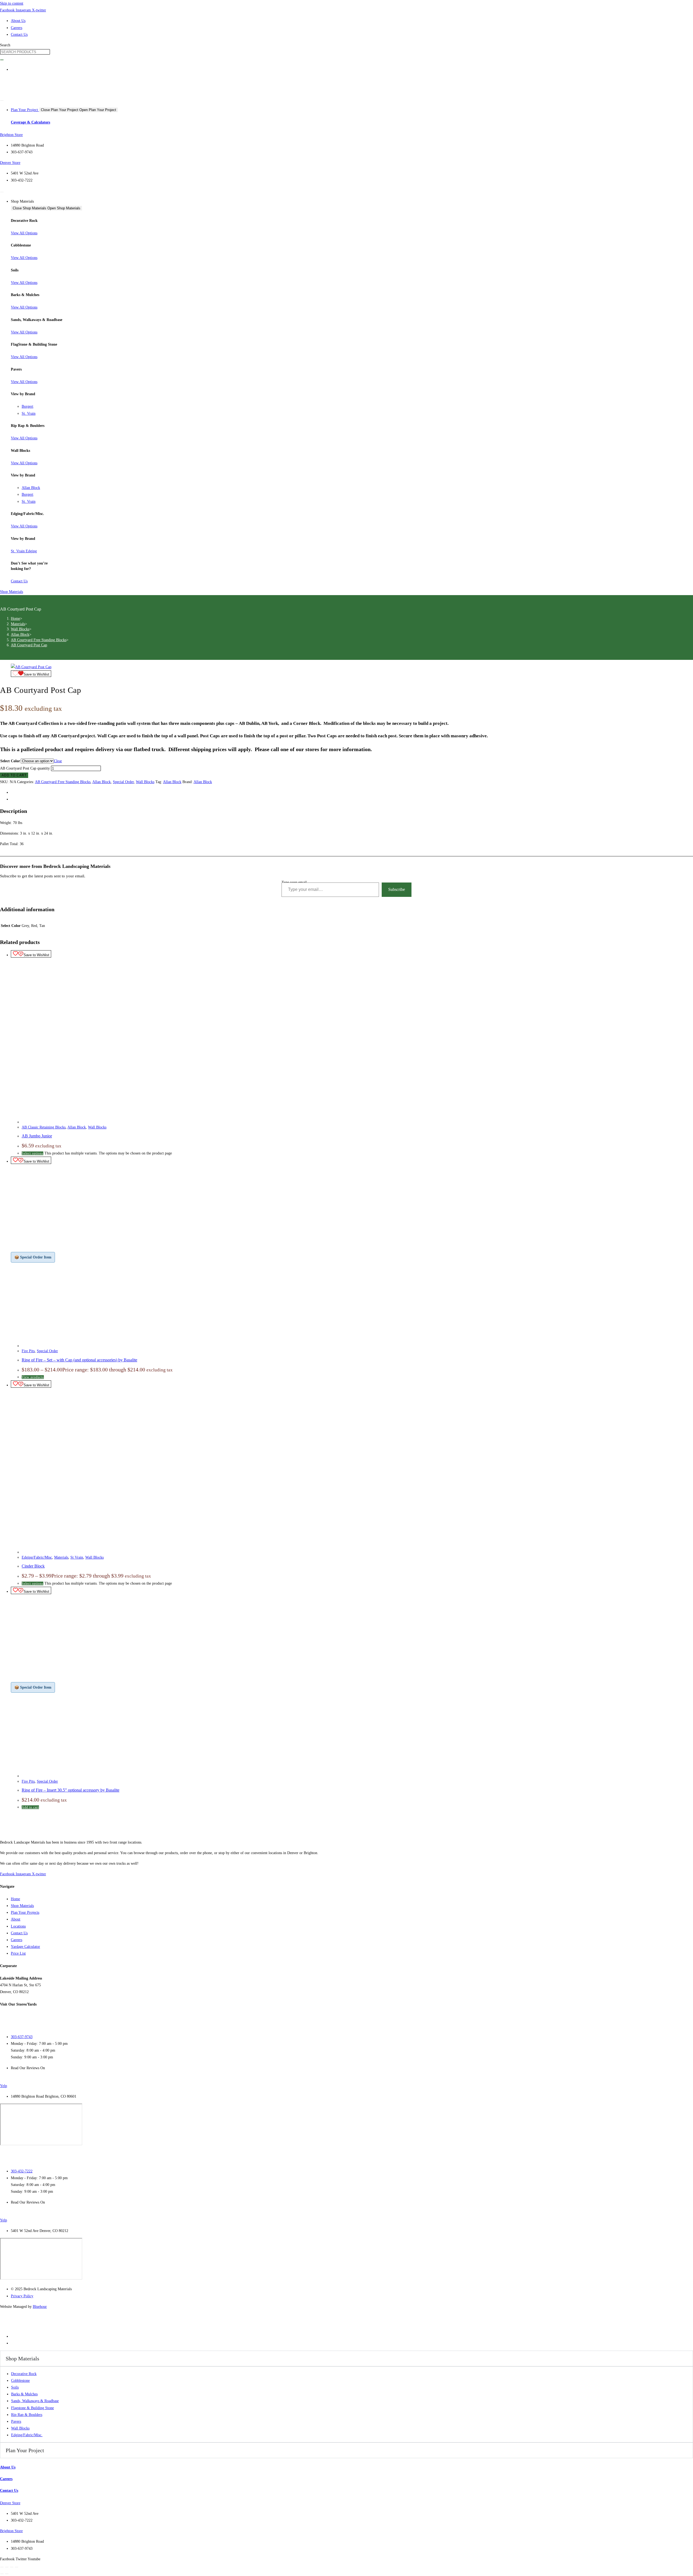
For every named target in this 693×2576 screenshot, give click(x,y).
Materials (61, 1557)
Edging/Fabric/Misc (37, 1557)
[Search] (2, 60)
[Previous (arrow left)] (2, 2574)
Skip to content (12, 3)
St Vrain (77, 1557)
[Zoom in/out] (2, 2567)
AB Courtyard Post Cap (29, 645)
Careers (6, 2479)
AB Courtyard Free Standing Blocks (63, 782)
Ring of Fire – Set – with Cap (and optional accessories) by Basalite (79, 1360)
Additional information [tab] (29, 799)
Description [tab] (20, 792)
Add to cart (14, 775)
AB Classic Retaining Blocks (44, 1127)
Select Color (10, 761)
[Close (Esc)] (17, 2567)
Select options (32, 1153)
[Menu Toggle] (2, 100)
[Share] (12, 2567)
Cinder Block (33, 1566)
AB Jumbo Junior (37, 1136)
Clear (58, 761)
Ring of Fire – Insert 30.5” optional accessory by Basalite (71, 1790)
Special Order (123, 782)
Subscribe (397, 889)
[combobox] (25, 52)
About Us (8, 2467)
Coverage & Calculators (30, 122)
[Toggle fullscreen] (7, 2567)
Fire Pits (28, 1351)
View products (33, 1377)
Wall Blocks (145, 782)
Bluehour (40, 2307)
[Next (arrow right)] (7, 2574)
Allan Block (102, 782)
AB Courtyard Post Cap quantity (25, 768)
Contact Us (9, 2491)
